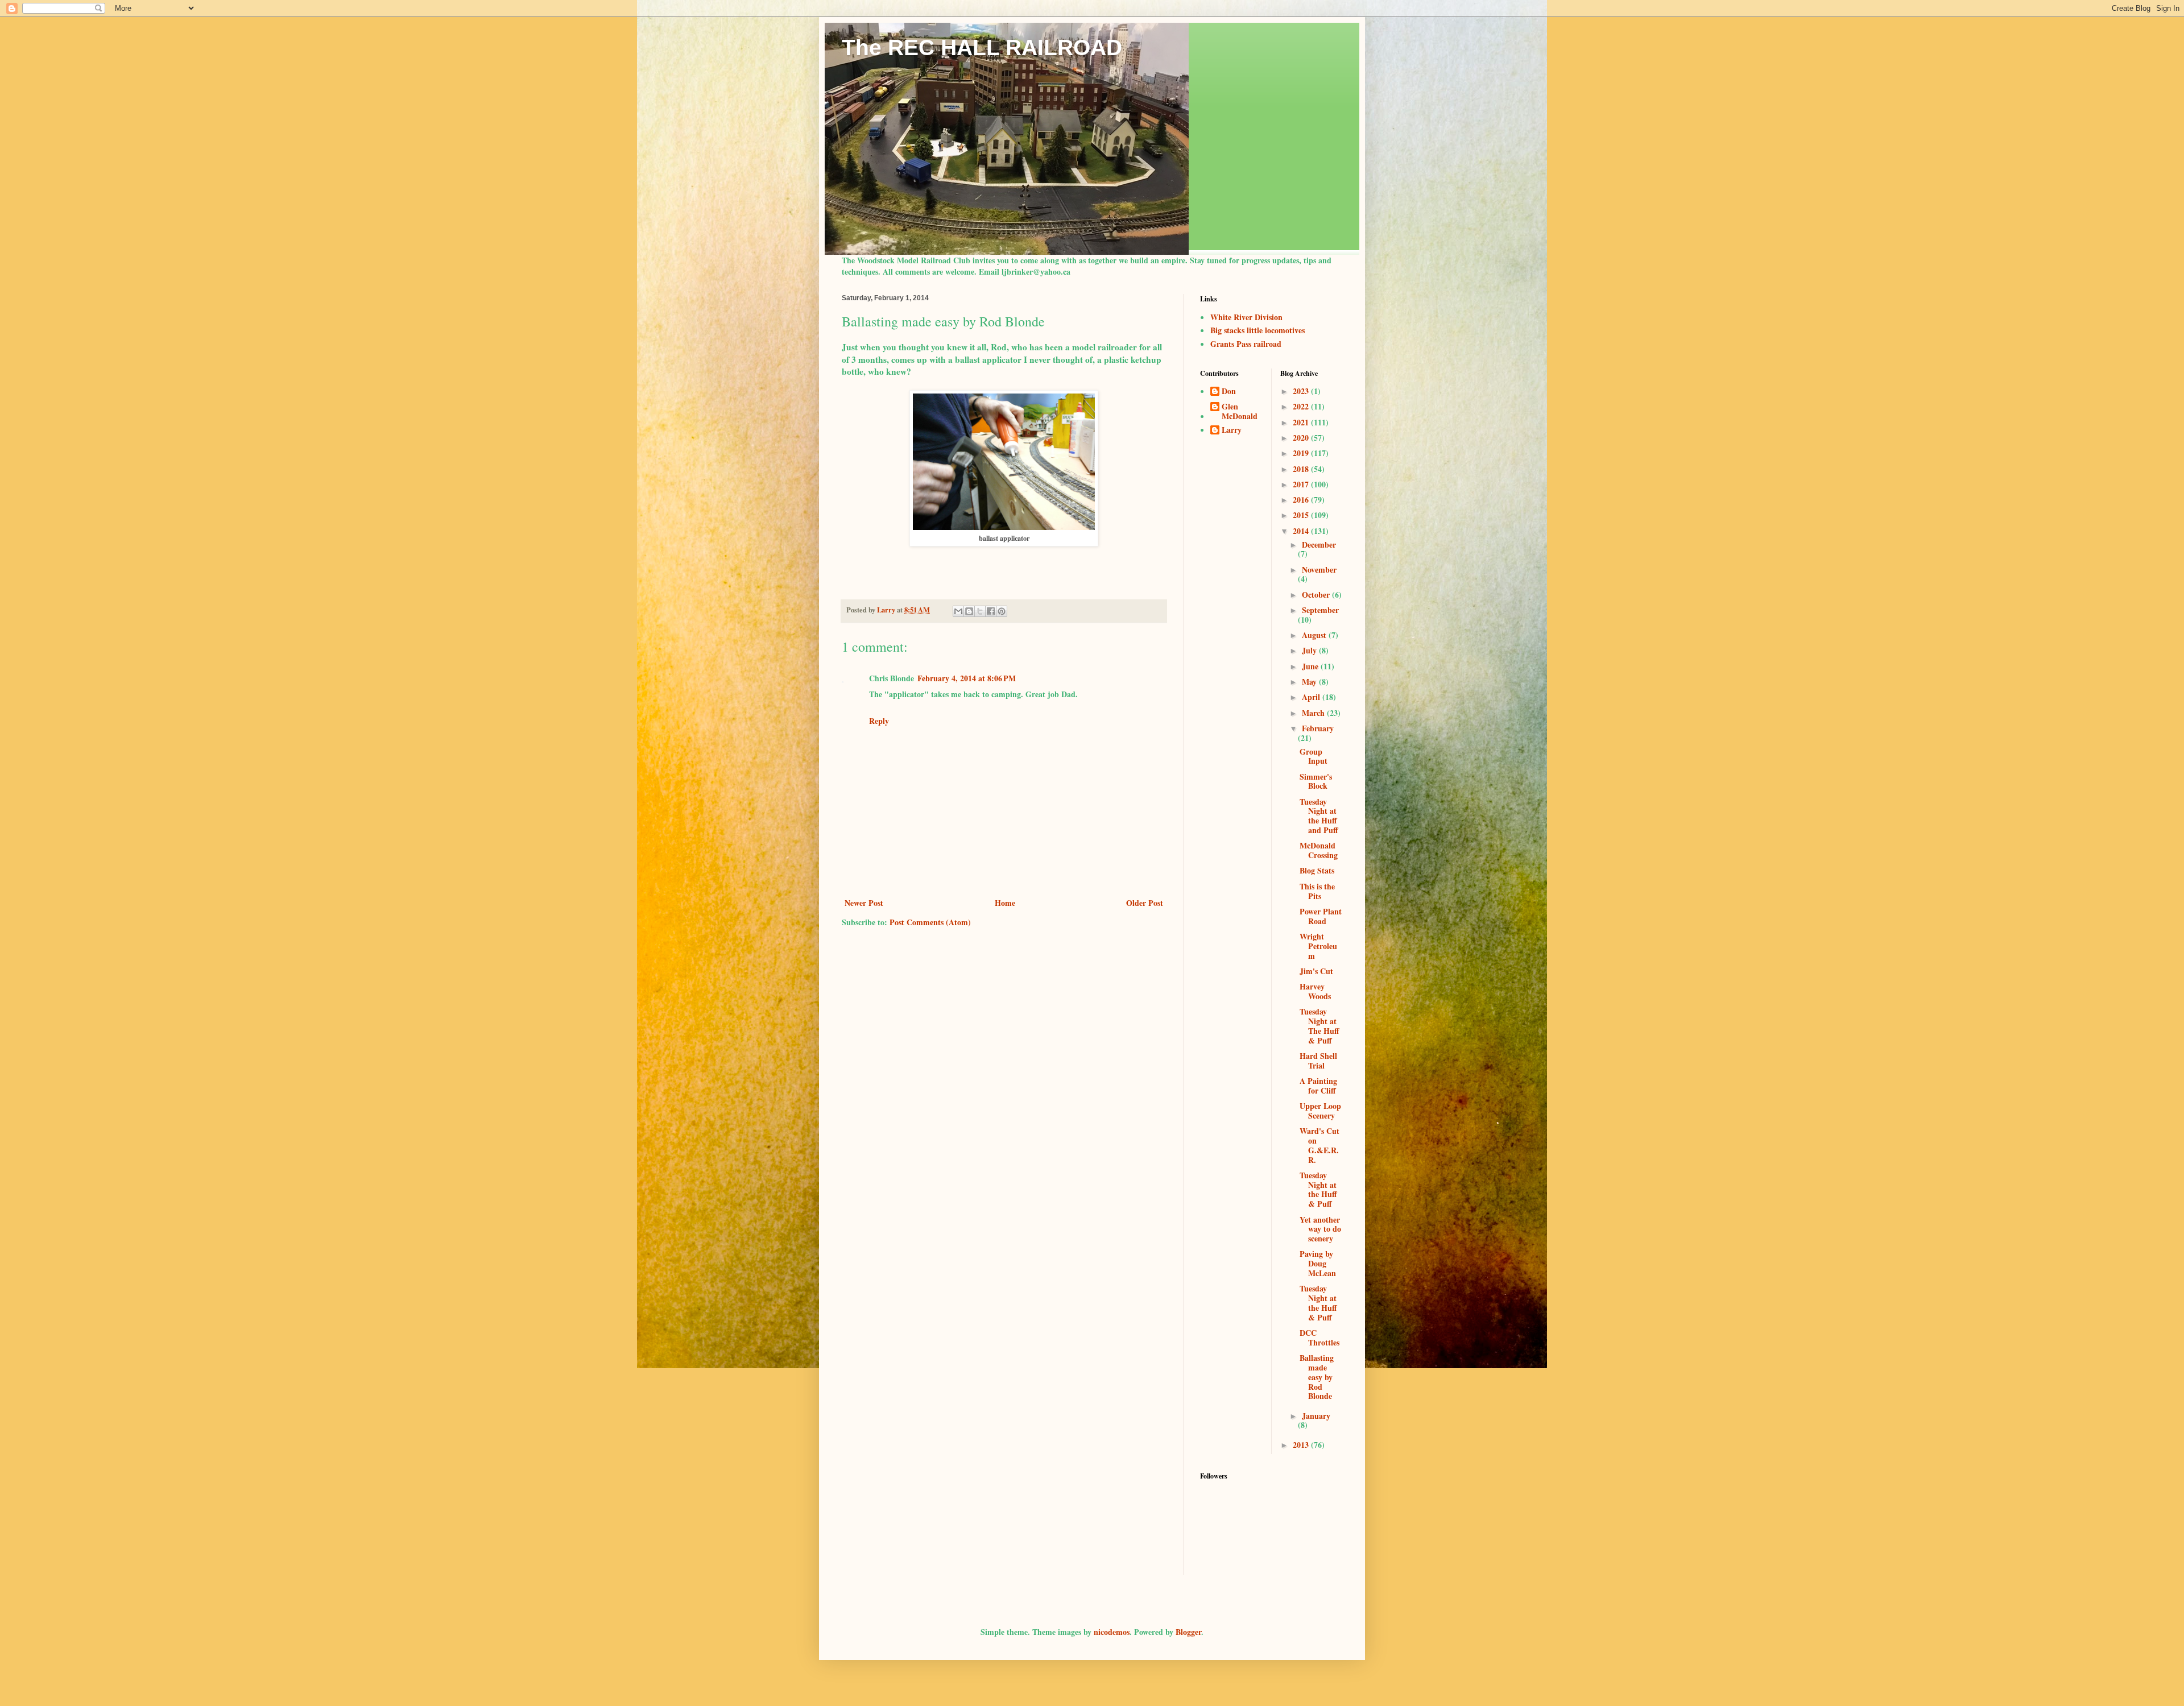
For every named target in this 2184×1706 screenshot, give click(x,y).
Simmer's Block (1316, 781)
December (1319, 544)
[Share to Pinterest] (1002, 611)
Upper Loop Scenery (1320, 1111)
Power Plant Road (1321, 916)
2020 (1302, 438)
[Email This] (958, 611)
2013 (1302, 1445)
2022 (1302, 406)
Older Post (1145, 903)
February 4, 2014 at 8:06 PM (967, 678)
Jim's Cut (1316, 971)
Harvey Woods (1315, 991)
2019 (1302, 453)
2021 (1302, 422)
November (1319, 570)
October (1317, 595)
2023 (1302, 391)
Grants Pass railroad (1246, 344)
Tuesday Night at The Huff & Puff (1319, 1026)
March (1314, 713)
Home (1005, 903)
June (1311, 666)
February (1318, 728)
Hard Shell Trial (1318, 1061)
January (1316, 1416)
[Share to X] (980, 611)
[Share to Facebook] (991, 611)
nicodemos (1112, 1632)
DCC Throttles (1319, 1338)
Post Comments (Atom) (930, 922)
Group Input (1314, 756)
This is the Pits (1317, 891)
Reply (879, 721)
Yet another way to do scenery (1320, 1229)
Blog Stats (1317, 870)
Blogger (1188, 1632)
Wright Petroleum (1318, 946)
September (1320, 610)
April (1312, 697)
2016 (1302, 500)
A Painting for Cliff (1318, 1086)
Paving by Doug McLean (1318, 1263)
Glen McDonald (1240, 412)
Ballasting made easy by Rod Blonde (1317, 1377)
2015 (1302, 515)
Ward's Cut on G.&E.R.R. (1319, 1145)
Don (1229, 392)
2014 (1302, 531)
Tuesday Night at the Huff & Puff (1318, 1189)
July (1310, 650)
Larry (1232, 430)
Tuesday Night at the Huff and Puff (1319, 816)
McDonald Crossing (1319, 850)
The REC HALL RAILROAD (982, 47)
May (1310, 682)
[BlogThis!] (969, 611)
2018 (1302, 469)
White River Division (1246, 317)
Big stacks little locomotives (1258, 330)
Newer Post (864, 903)
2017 (1302, 484)
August (1315, 635)
